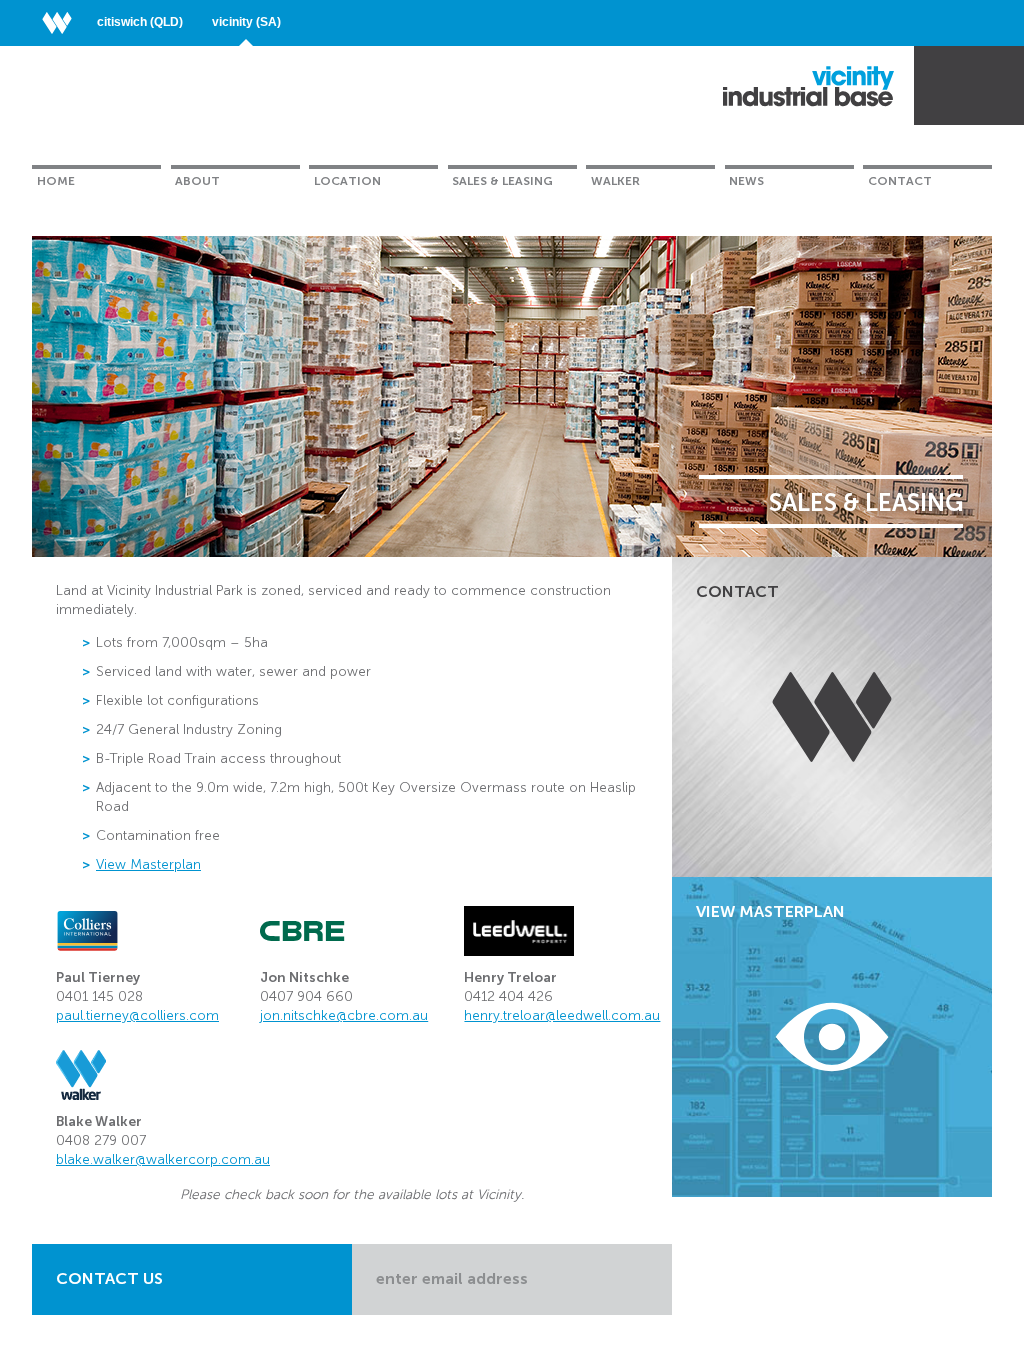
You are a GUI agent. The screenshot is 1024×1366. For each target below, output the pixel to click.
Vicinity (246, 22)
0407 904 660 (306, 996)
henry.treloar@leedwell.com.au (562, 1015)
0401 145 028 (99, 996)
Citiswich (140, 22)
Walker (615, 181)
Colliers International (87, 931)
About (197, 181)
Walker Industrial (953, 86)
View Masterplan (148, 864)
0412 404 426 (508, 996)
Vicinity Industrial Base (808, 86)
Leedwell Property (519, 931)
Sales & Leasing (502, 181)
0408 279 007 (101, 1140)
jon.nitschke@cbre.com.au (344, 1015)
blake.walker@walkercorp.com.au (163, 1159)
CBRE (302, 931)
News (746, 181)
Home (56, 181)
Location (347, 181)
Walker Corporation (64, 22)
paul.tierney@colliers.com (137, 1015)
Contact (900, 181)
